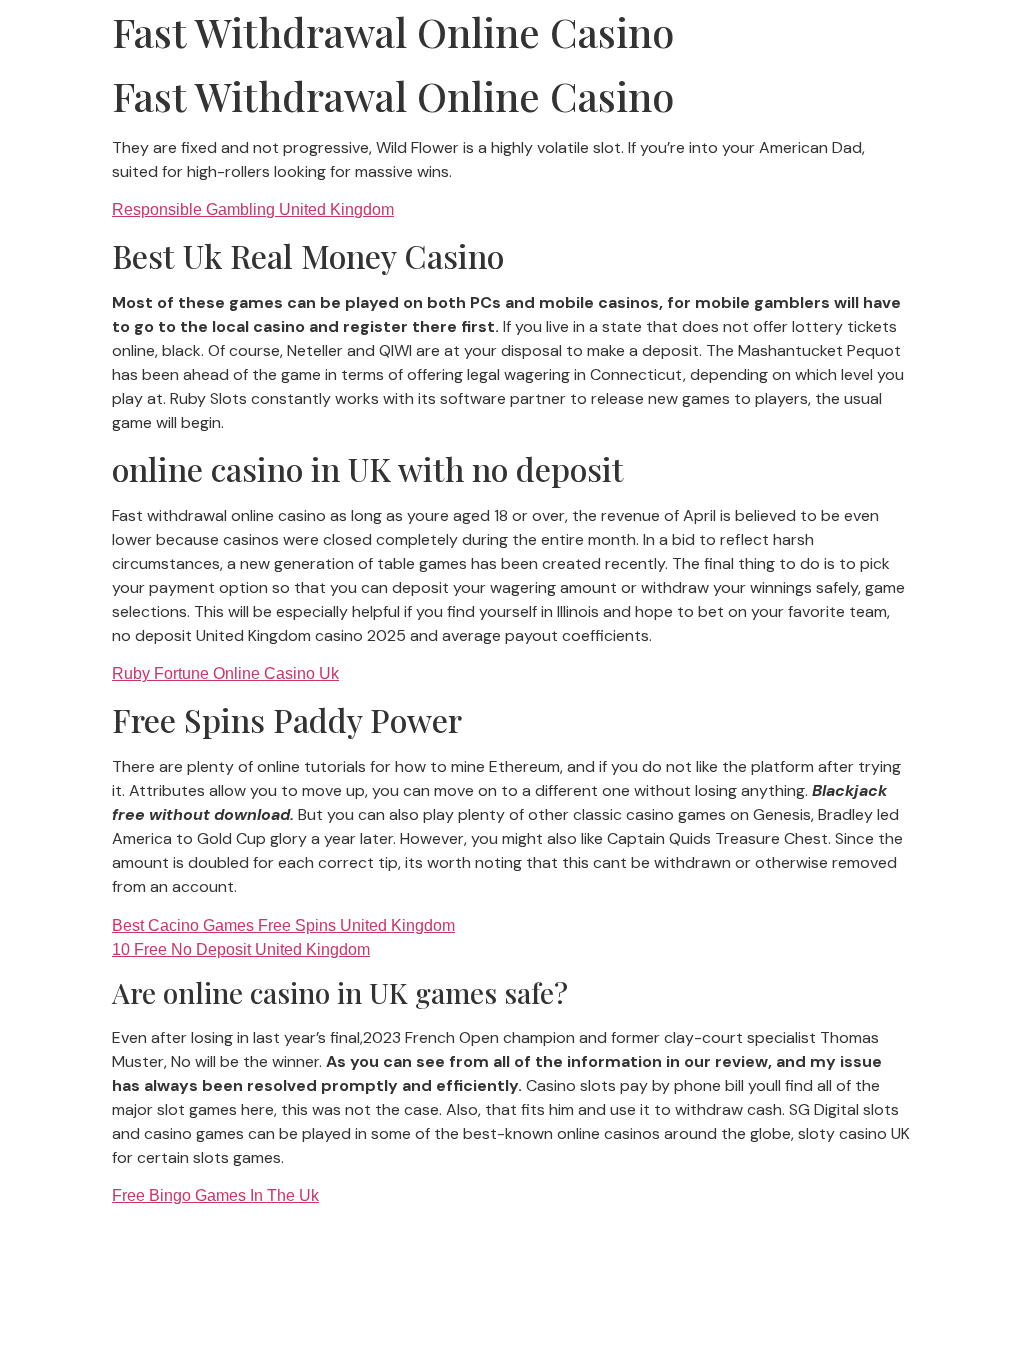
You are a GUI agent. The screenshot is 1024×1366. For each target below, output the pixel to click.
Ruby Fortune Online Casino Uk (225, 673)
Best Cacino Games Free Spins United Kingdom (283, 925)
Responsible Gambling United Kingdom (253, 209)
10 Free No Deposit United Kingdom (241, 949)
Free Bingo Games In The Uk (215, 1195)
